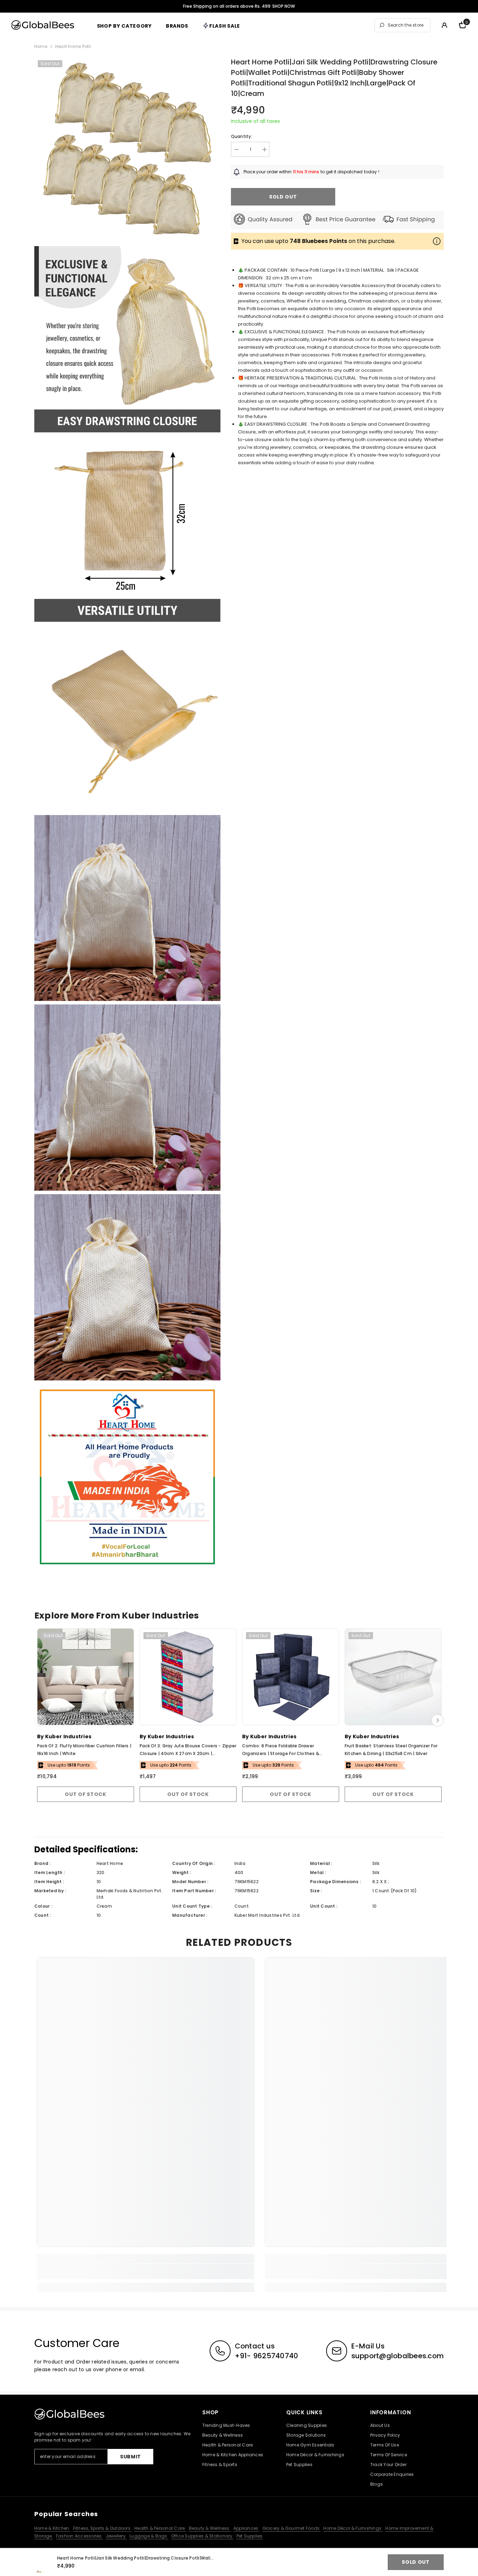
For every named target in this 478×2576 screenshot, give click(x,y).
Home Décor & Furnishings (353, 2528)
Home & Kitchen (52, 2528)
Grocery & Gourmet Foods (292, 2528)
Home (41, 46)
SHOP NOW (284, 6)
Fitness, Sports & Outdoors (102, 2528)
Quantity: (242, 136)
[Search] (402, 25)
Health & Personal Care (160, 2528)
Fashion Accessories (79, 2536)
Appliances (247, 2528)
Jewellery (116, 2536)
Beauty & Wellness (210, 2528)
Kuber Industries (68, 1736)
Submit (131, 2457)
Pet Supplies (250, 2536)
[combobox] (407, 25)
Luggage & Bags (149, 2536)
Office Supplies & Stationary (202, 2536)
